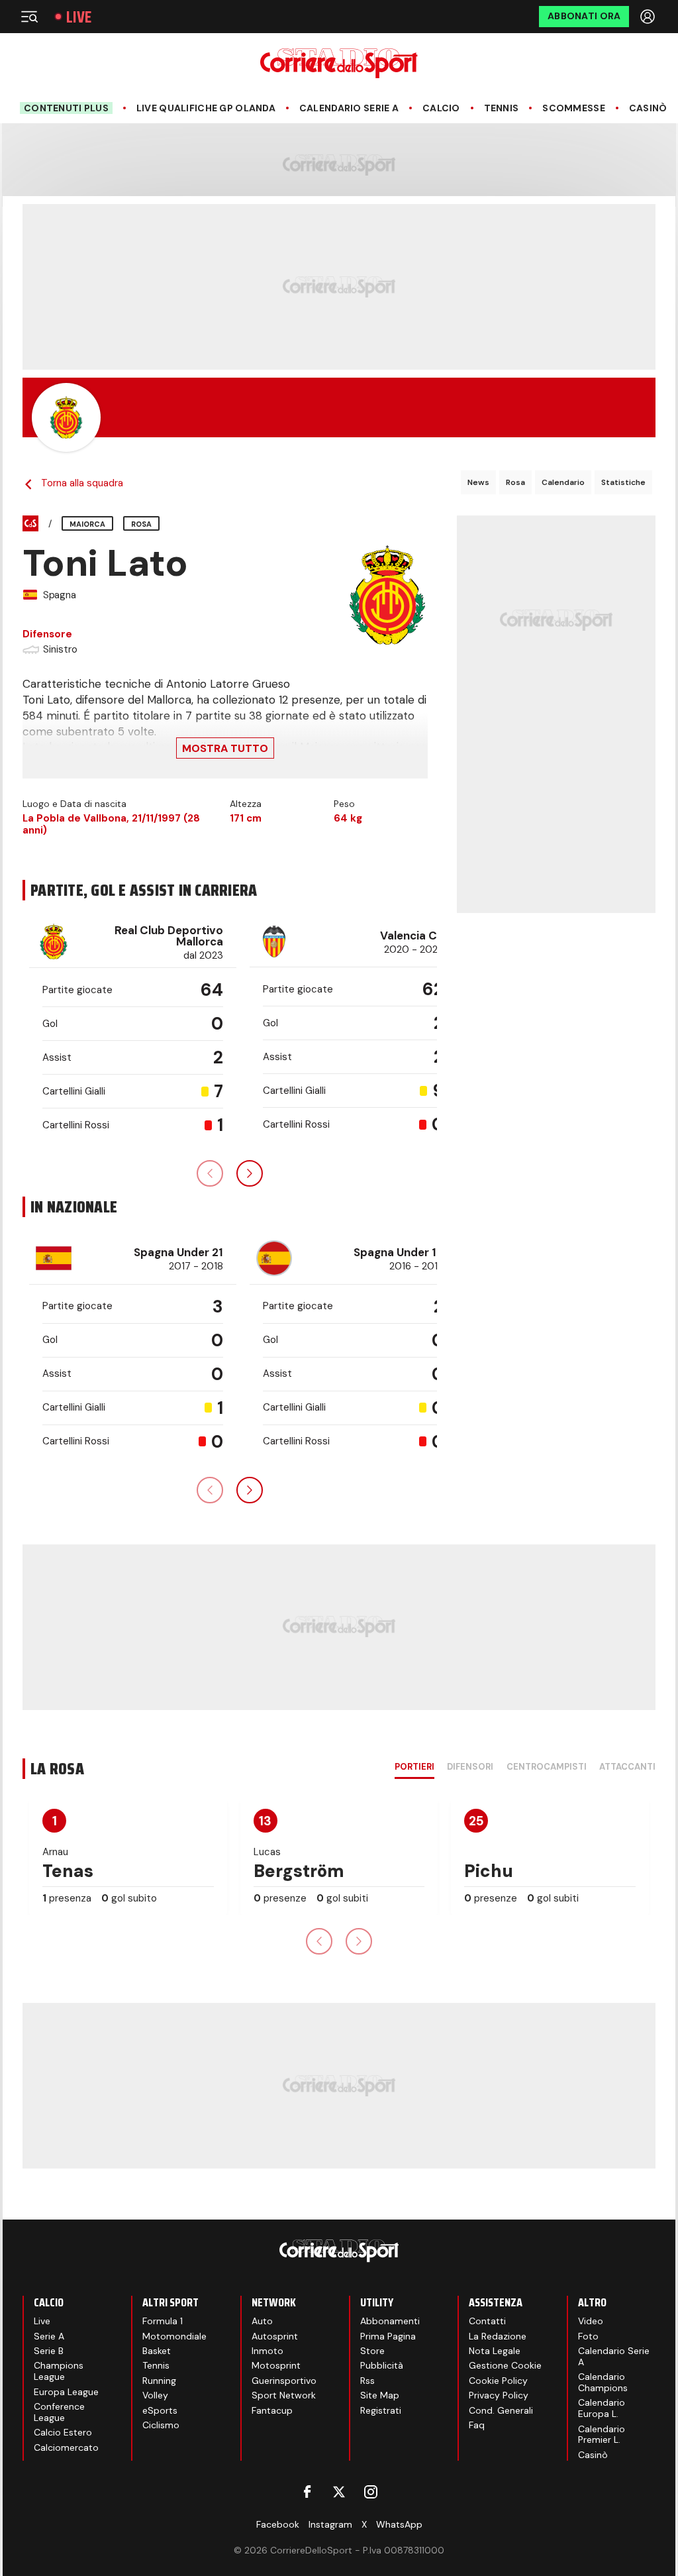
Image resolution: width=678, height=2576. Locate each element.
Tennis (502, 108)
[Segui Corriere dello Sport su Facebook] (307, 2492)
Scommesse (574, 108)
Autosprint (275, 2336)
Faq (477, 2425)
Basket (157, 2351)
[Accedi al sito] (649, 17)
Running (159, 2381)
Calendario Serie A (349, 108)
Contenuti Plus (66, 108)
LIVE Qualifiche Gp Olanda (206, 108)
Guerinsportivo (284, 2381)
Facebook (278, 2524)
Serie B (49, 2351)
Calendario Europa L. (602, 2408)
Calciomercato (66, 2447)
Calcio (441, 108)
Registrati (381, 2410)
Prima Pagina (388, 2336)
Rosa (515, 482)
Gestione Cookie (505, 2365)
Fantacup (272, 2410)
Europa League (66, 2392)
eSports (160, 2410)
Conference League (59, 2412)
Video (591, 2321)
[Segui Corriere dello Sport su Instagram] (371, 2492)
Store (372, 2351)
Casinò (648, 108)
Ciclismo (161, 2425)
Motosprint (276, 2365)
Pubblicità (382, 2365)
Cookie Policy (498, 2381)
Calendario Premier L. (602, 2435)
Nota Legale (495, 2351)
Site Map (380, 2395)
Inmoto (267, 2351)
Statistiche (623, 482)
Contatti (487, 2321)
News (478, 482)
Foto (588, 2336)
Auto (262, 2321)
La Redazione (498, 2336)
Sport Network (284, 2395)
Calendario (563, 482)
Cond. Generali (501, 2410)
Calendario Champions (603, 2382)
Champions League (59, 2371)
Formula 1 (163, 2321)
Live (79, 17)
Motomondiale (174, 2336)
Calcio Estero (63, 2432)
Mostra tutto (225, 748)
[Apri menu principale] (29, 17)
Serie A (49, 2336)
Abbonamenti (390, 2321)
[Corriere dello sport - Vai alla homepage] (339, 63)
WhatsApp (399, 2524)
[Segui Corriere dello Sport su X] (339, 2492)
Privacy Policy (499, 2395)
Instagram (330, 2524)
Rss (367, 2381)
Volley (155, 2395)
